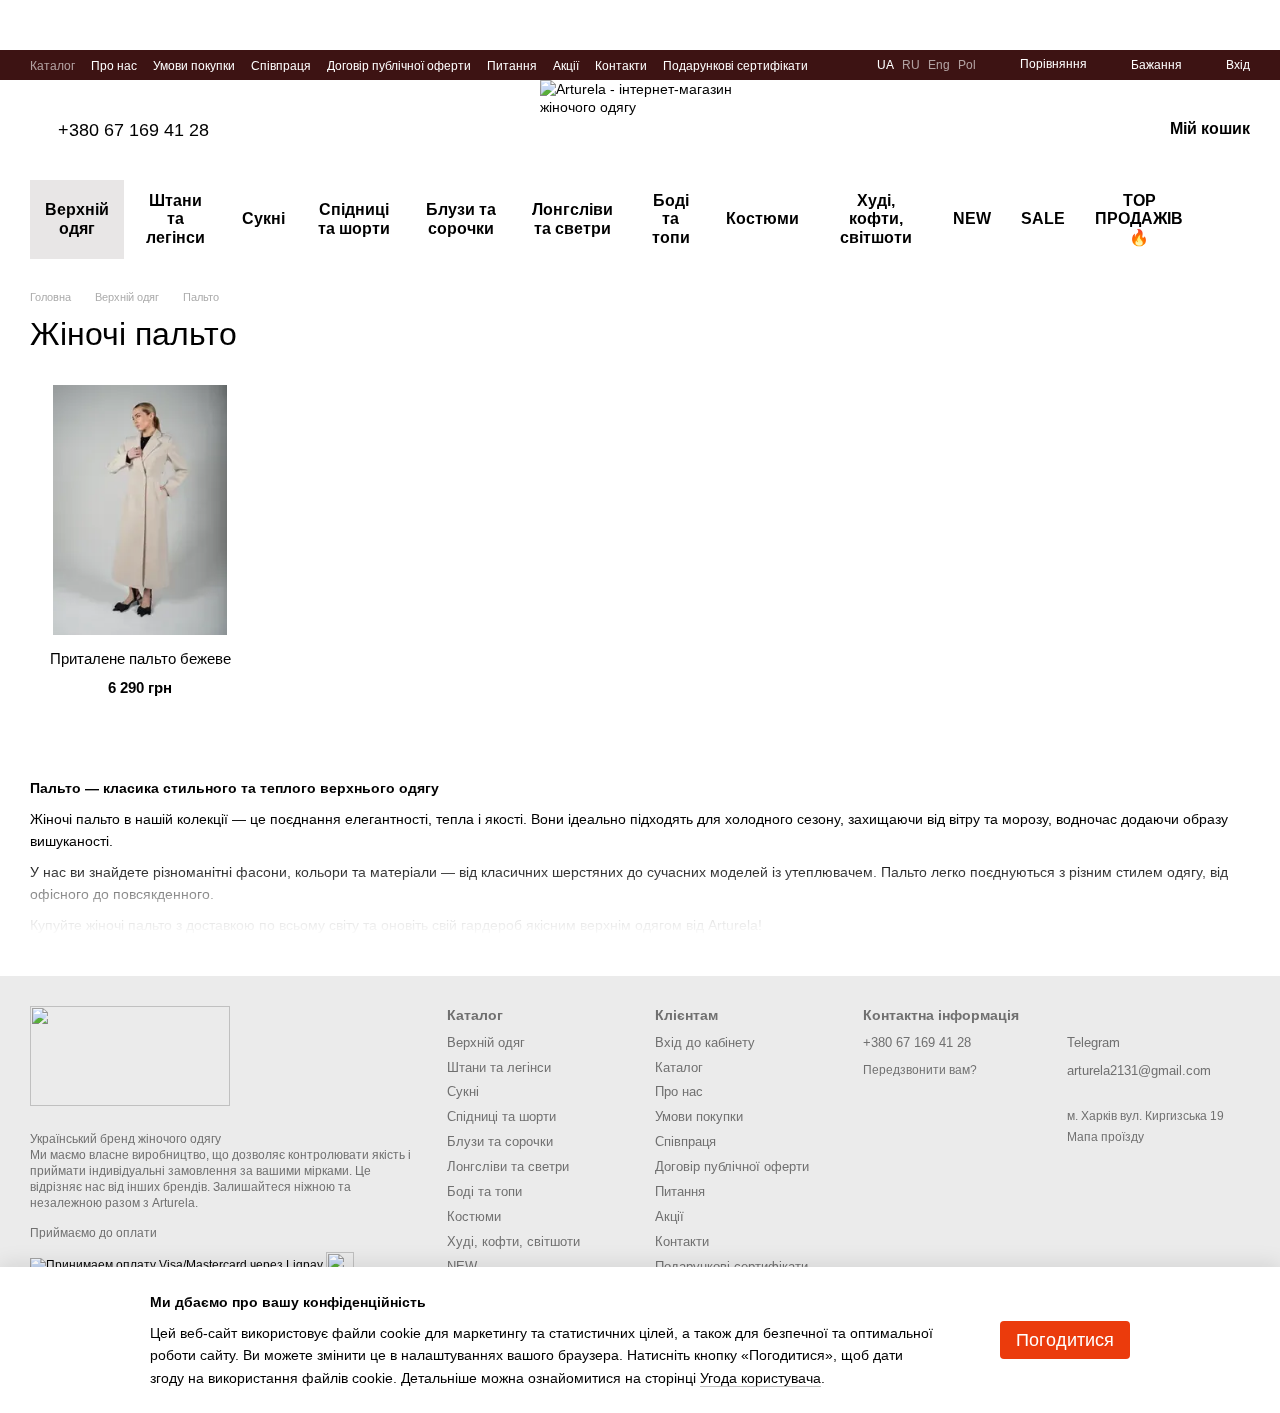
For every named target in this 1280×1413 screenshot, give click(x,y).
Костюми (762, 218)
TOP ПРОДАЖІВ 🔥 (1139, 219)
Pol (967, 65)
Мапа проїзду (1105, 1137)
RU (911, 65)
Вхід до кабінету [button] (705, 1042)
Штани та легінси (175, 219)
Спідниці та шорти (354, 218)
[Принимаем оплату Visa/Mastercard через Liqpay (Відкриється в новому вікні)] (176, 1265)
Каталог (52, 66)
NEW (972, 218)
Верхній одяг (77, 218)
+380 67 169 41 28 (133, 130)
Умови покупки (194, 66)
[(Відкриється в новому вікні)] (340, 1265)
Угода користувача (760, 1378)
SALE (1043, 218)
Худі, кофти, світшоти (876, 219)
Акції (566, 66)
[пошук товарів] (1234, 220)
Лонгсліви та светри (572, 218)
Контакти (621, 66)
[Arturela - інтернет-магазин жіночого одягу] (130, 1056)
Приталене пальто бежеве (140, 658)
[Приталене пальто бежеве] (140, 510)
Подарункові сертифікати (735, 66)
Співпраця (281, 66)
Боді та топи (671, 219)
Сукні (263, 218)
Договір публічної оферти (399, 66)
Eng (939, 65)
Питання (512, 66)
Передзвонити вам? (920, 1070)
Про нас (114, 66)
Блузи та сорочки (461, 218)
